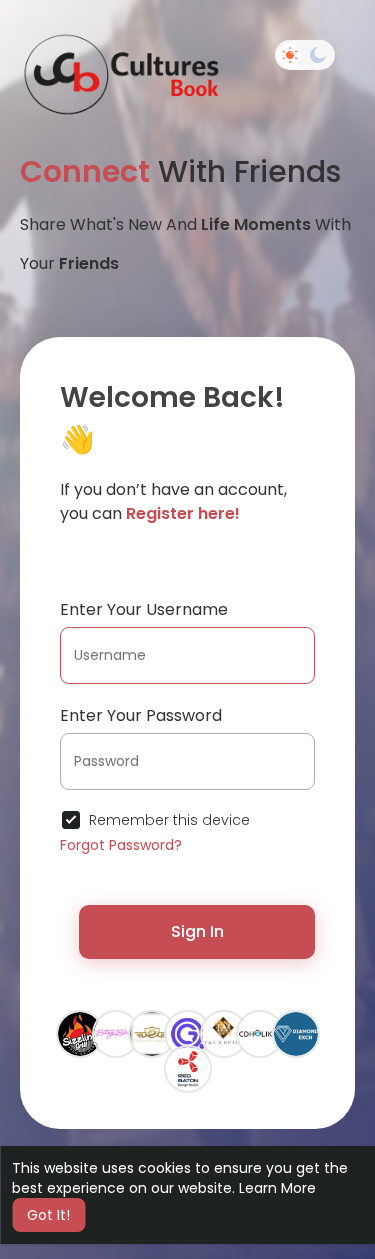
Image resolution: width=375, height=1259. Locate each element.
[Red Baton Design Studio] (188, 1068)
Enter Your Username (144, 609)
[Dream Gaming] (152, 1033)
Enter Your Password (141, 715)
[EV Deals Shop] (224, 1033)
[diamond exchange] (296, 1033)
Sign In (197, 931)
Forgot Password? (121, 845)
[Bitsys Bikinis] (116, 1033)
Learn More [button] (277, 1188)
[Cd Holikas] (260, 1033)
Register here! (183, 513)
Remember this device (169, 820)
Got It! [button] (48, 1215)
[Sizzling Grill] (80, 1033)
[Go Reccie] (188, 1033)
